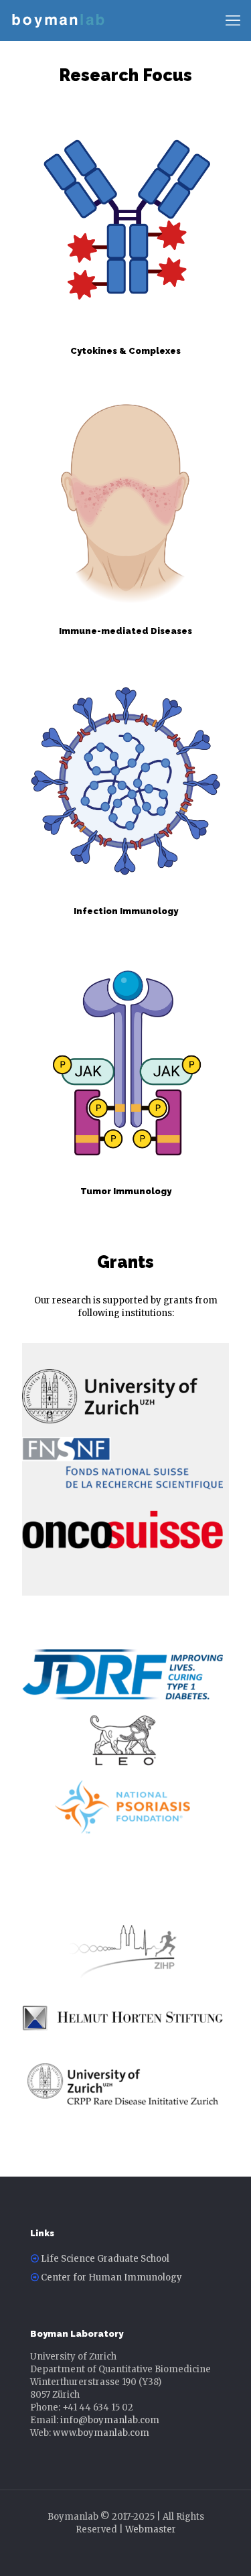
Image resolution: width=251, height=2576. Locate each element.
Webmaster (151, 2529)
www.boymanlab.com (101, 2433)
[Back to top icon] (224, 2549)
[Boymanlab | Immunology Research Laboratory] (58, 20)
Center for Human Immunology (111, 2277)
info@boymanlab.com (110, 2420)
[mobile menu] (233, 20)
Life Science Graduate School (105, 2259)
